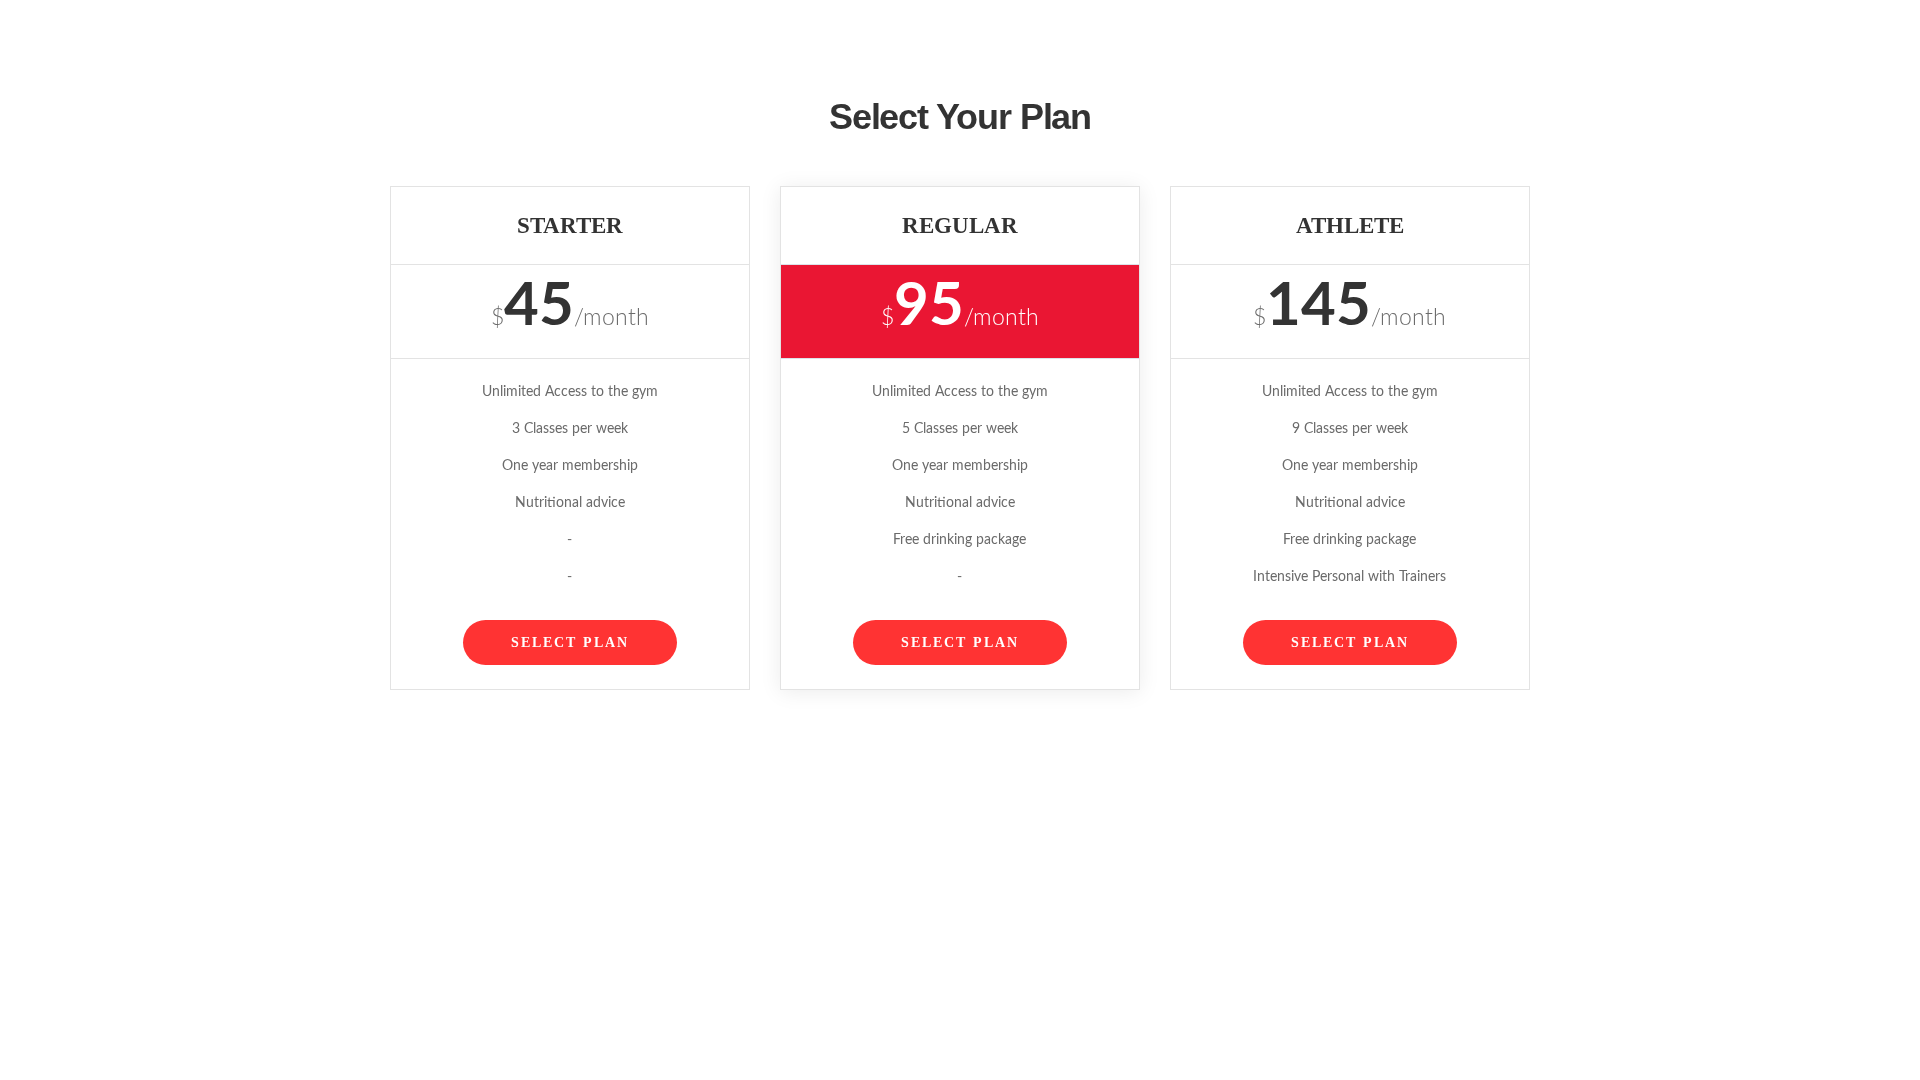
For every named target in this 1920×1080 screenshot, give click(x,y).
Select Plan (570, 642)
